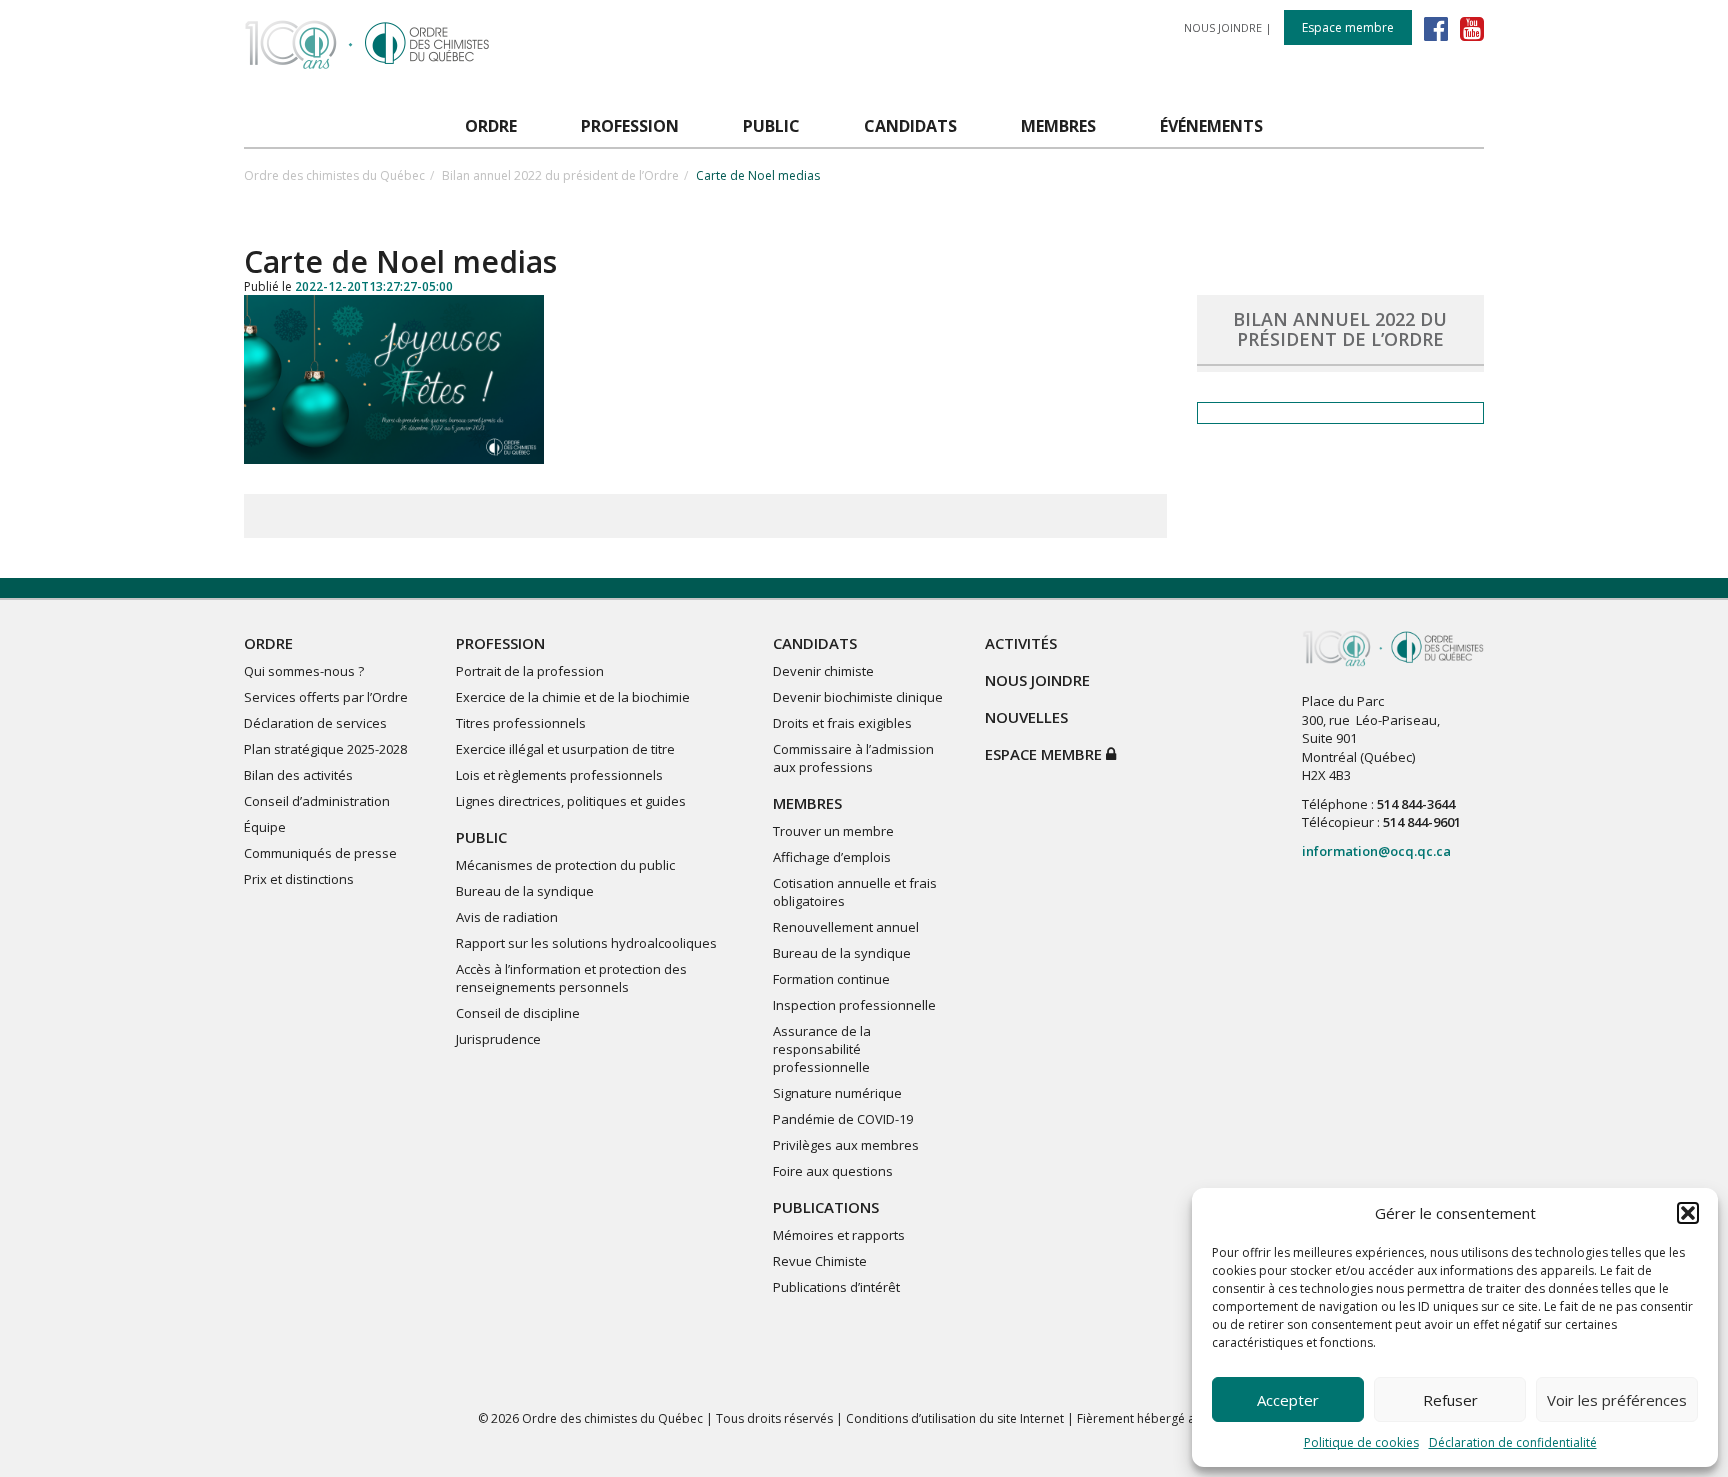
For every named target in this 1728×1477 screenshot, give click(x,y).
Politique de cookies (1361, 1442)
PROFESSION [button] (630, 126)
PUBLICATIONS (826, 1207)
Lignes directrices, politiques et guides (571, 801)
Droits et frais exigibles (842, 723)
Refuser (1450, 1400)
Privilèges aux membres (846, 1145)
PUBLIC (481, 837)
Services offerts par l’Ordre (326, 697)
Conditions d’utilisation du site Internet (955, 1418)
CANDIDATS (815, 643)
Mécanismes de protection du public (565, 865)
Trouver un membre (833, 831)
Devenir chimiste (823, 671)
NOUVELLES (1026, 717)
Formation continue (831, 979)
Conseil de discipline (518, 1013)
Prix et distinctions (299, 879)
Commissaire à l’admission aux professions (853, 758)
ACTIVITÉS (1021, 643)
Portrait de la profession (530, 671)
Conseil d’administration (317, 801)
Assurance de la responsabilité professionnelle (822, 1049)
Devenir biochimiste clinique (858, 697)
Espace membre (1348, 27)
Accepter (1288, 1400)
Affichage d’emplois (832, 857)
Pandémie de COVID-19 (843, 1119)
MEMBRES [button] (1058, 126)
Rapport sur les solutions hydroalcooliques (586, 943)
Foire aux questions (833, 1171)
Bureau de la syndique (525, 891)
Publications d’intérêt (836, 1287)
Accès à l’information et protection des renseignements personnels (571, 978)
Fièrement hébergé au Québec (1163, 1418)
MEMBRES (807, 803)
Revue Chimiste (820, 1261)
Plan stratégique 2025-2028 (325, 749)
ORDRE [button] (491, 126)
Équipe (265, 827)
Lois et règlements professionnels (559, 775)
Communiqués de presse (320, 853)
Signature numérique (837, 1093)
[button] (1688, 1213)
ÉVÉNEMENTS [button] (1211, 126)
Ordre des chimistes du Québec (334, 175)
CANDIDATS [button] (910, 126)
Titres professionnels (521, 723)
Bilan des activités (298, 775)
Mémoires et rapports (839, 1235)
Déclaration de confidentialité (1513, 1442)
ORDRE (268, 643)
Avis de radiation (507, 917)
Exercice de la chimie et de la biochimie (573, 697)
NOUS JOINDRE (1223, 27)
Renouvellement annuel (846, 927)
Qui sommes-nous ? (304, 671)
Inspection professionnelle (854, 1005)
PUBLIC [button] (771, 126)
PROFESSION (500, 643)
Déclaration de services (315, 723)
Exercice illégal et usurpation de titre (565, 749)
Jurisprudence (498, 1039)
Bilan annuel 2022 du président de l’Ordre (560, 175)
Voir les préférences (1617, 1400)
